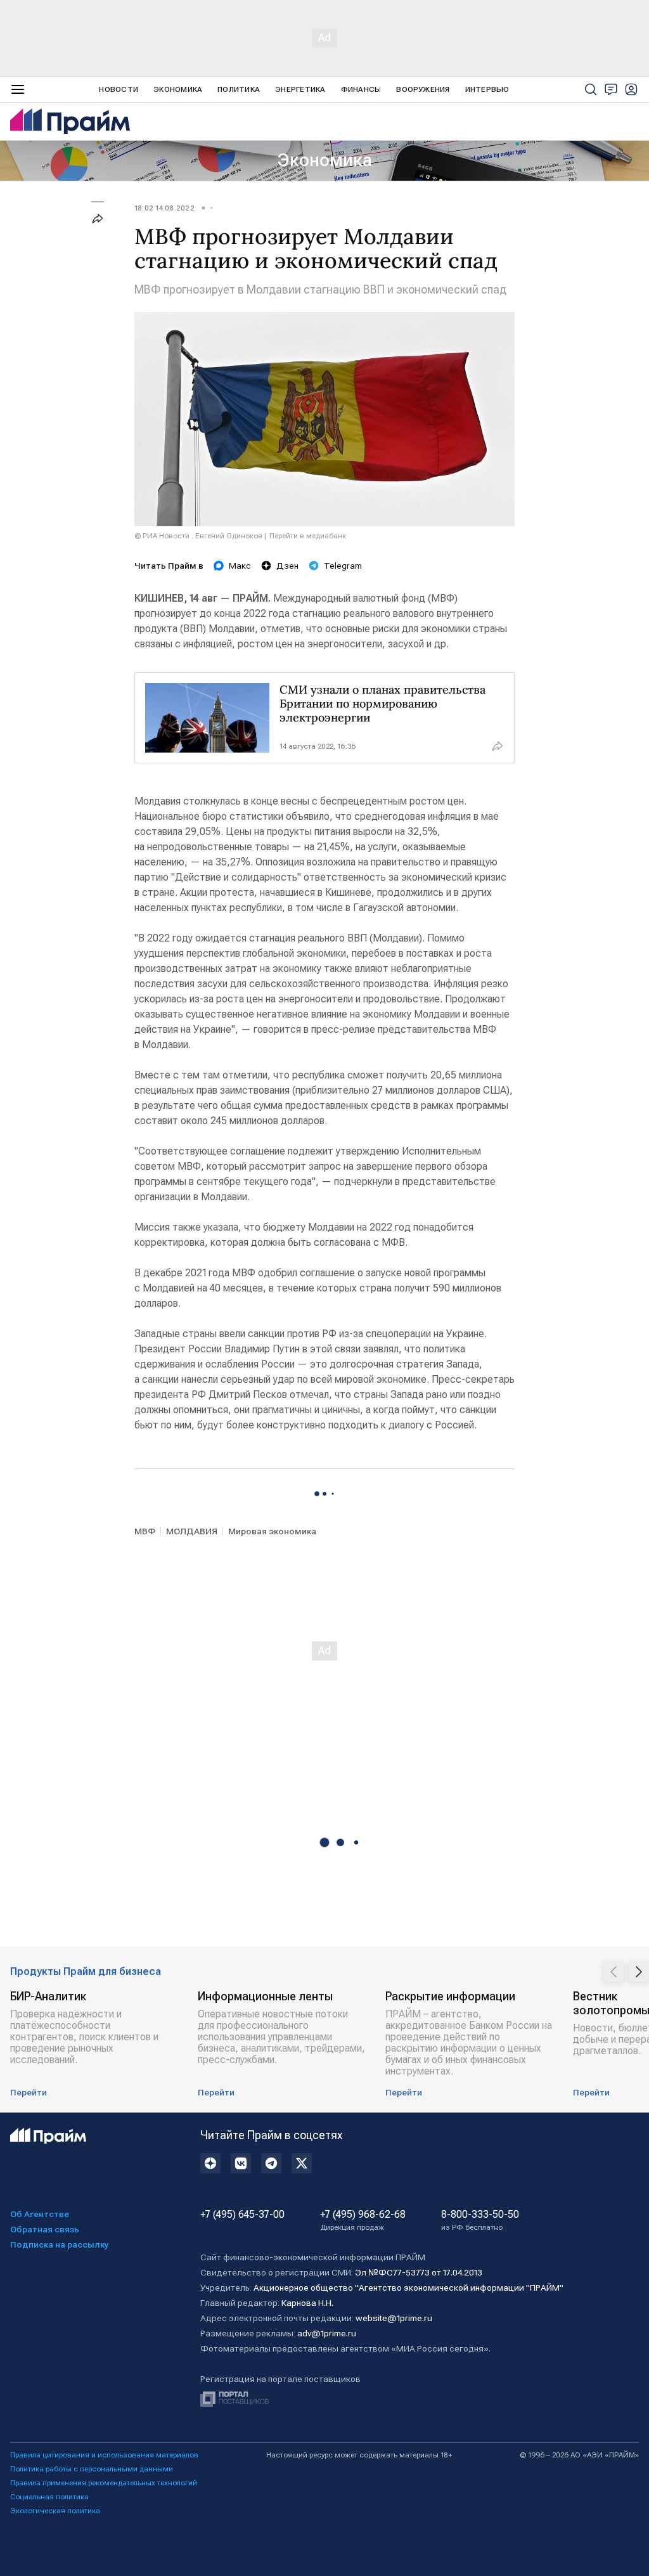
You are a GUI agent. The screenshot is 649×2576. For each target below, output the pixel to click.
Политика (239, 89)
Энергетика (300, 89)
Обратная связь (45, 2229)
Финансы (361, 89)
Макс (240, 566)
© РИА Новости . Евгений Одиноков (198, 536)
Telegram (343, 566)
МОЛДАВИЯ (192, 1531)
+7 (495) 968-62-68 (363, 2220)
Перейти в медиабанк (308, 536)
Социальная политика (49, 2497)
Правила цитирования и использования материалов (104, 2455)
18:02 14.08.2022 (164, 208)
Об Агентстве (40, 2214)
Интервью (487, 89)
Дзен (287, 566)
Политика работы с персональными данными (92, 2469)
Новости (119, 89)
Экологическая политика (55, 2511)
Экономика (178, 89)
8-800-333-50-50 (480, 2220)
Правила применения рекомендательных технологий (104, 2483)
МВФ (145, 1531)
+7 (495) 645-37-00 (242, 2215)
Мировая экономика (272, 1531)
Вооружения (423, 89)
